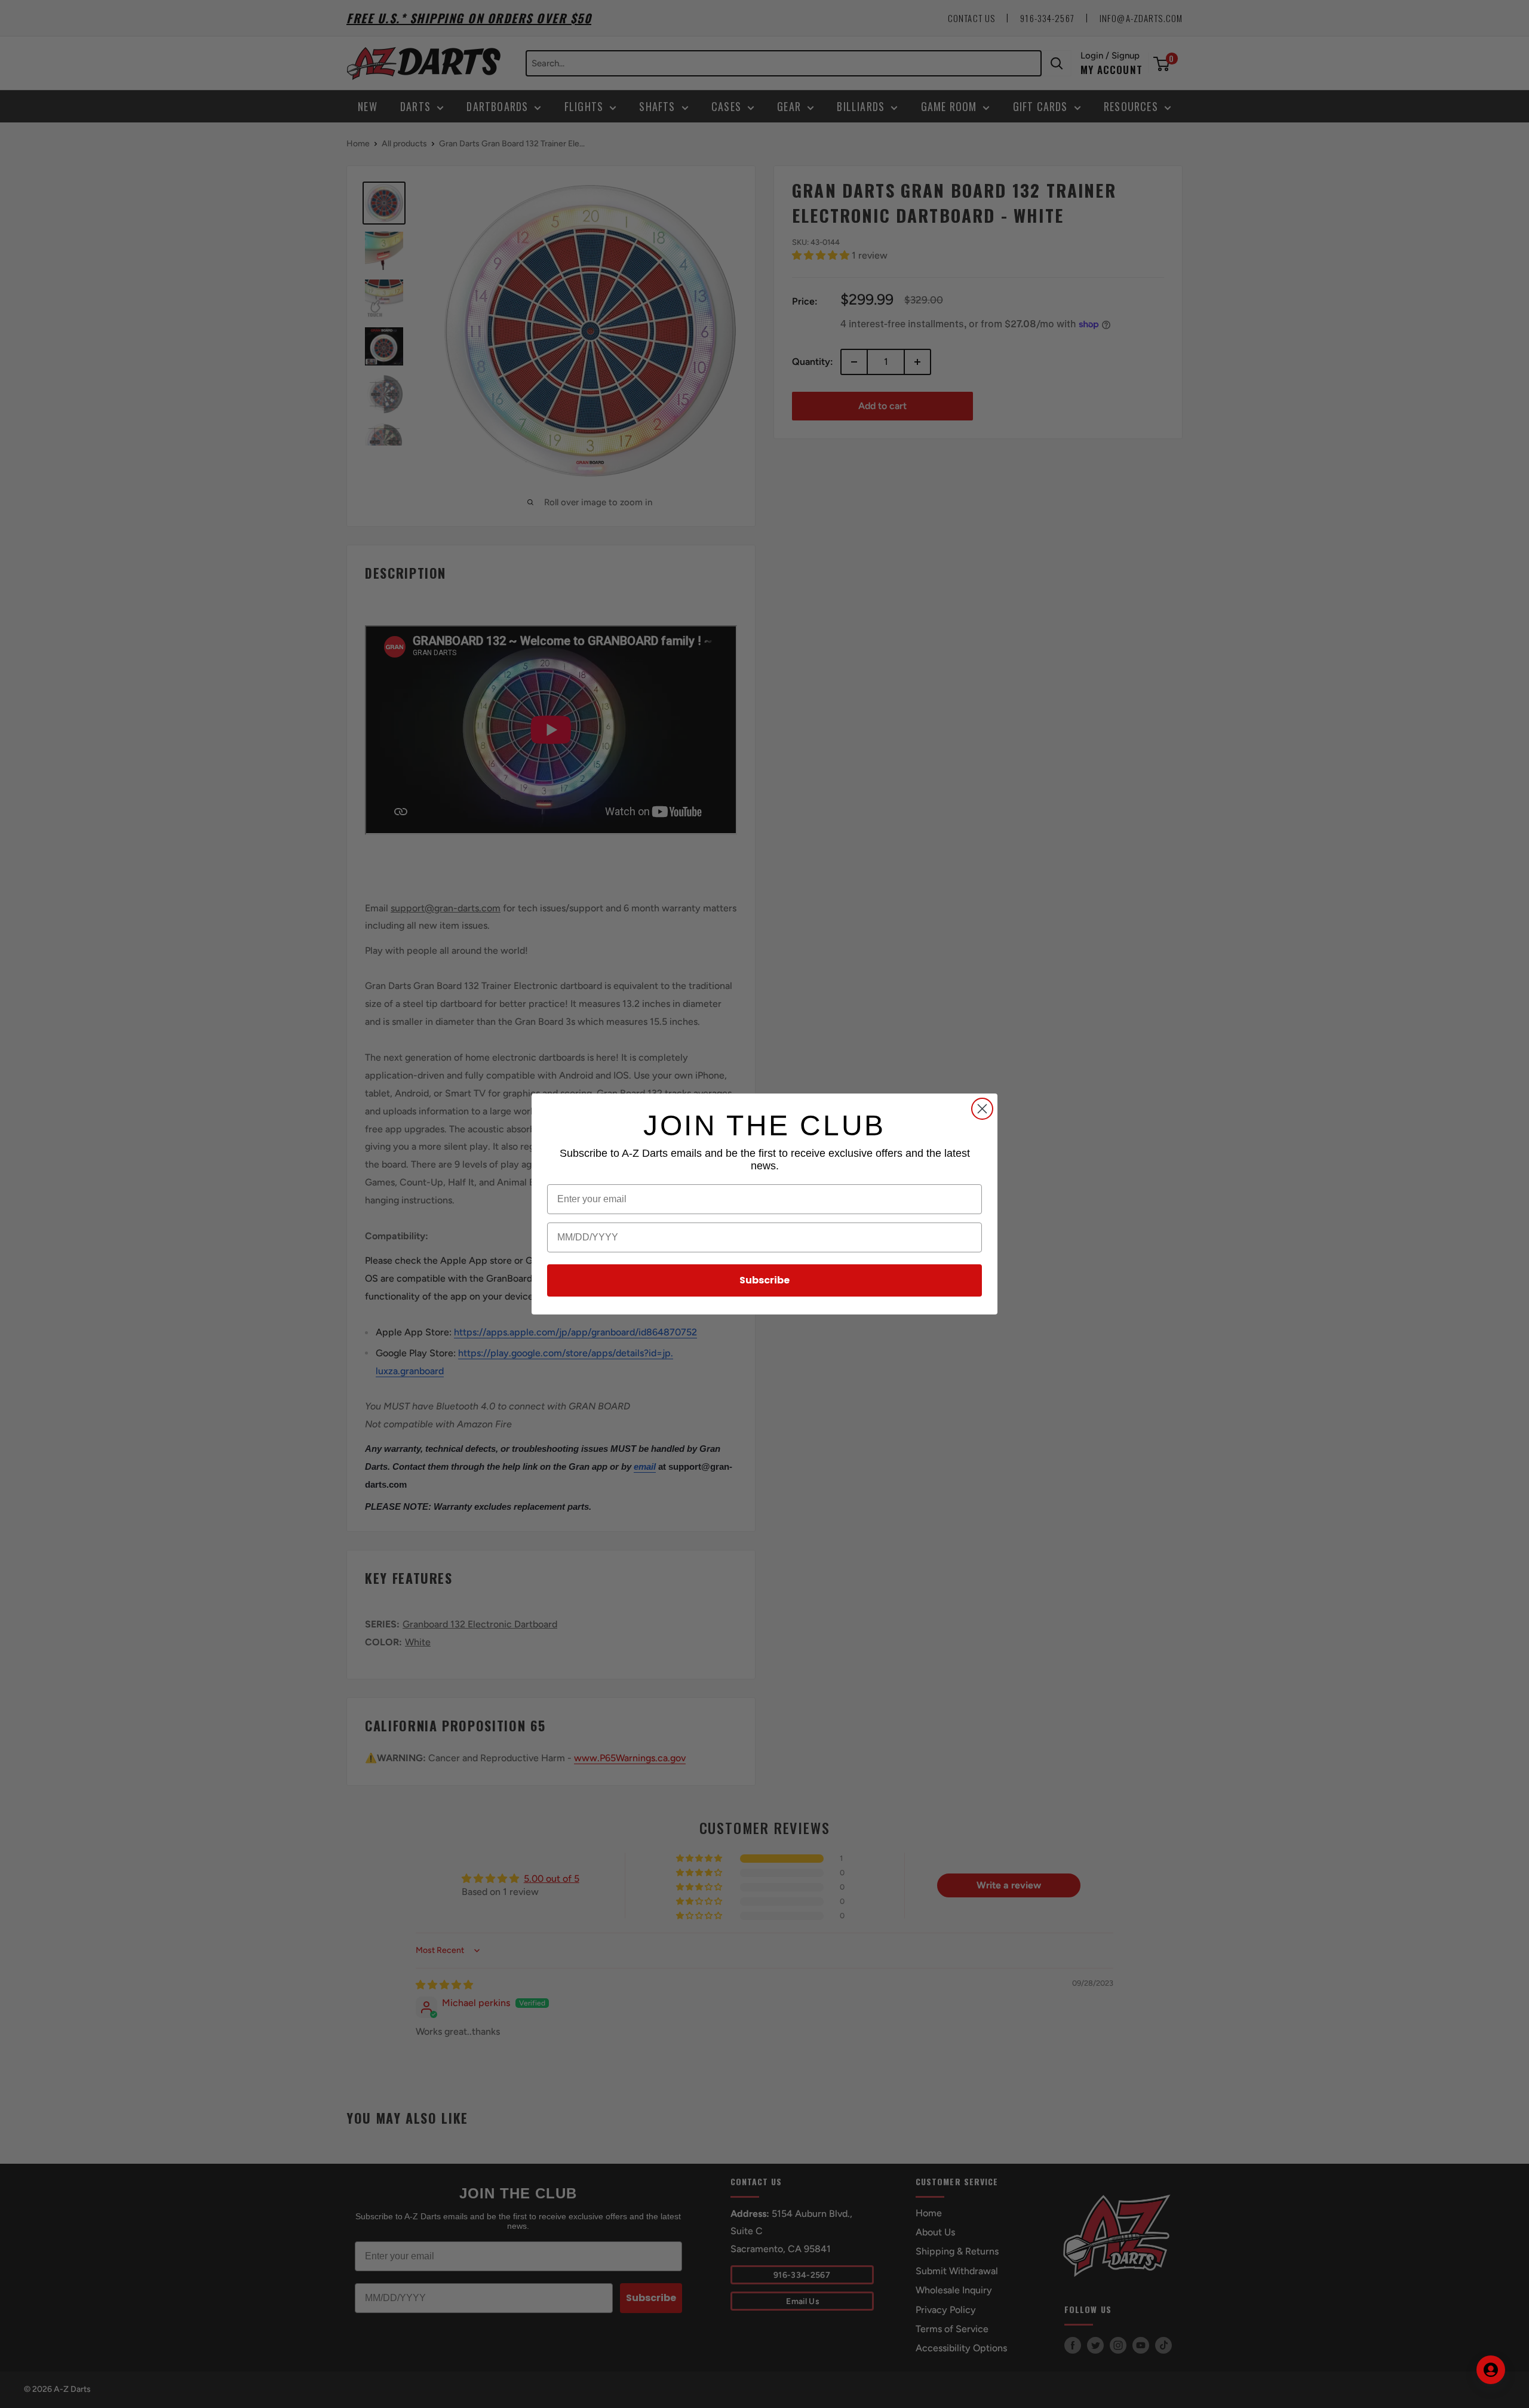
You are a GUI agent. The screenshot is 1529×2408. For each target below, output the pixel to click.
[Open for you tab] (1491, 2370)
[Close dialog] (982, 1109)
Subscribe (764, 1280)
